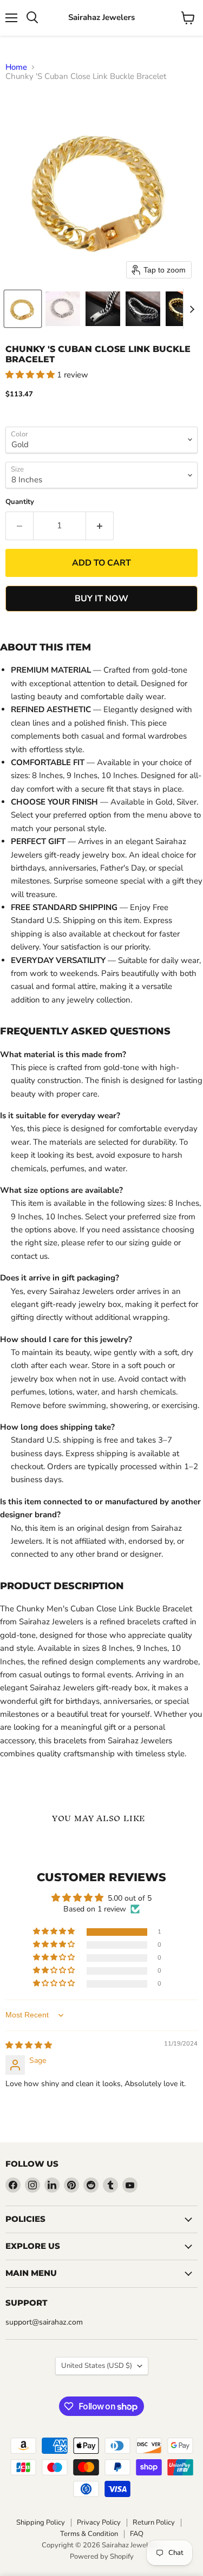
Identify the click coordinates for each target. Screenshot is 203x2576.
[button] (23, 309)
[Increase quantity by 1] (100, 526)
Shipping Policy (41, 2522)
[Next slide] (192, 309)
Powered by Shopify (102, 2557)
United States (97, 2366)
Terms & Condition (89, 2534)
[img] (29, 2045)
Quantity (20, 502)
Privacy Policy (99, 2522)
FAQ (137, 2534)
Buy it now (101, 599)
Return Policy (154, 2522)
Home (16, 67)
